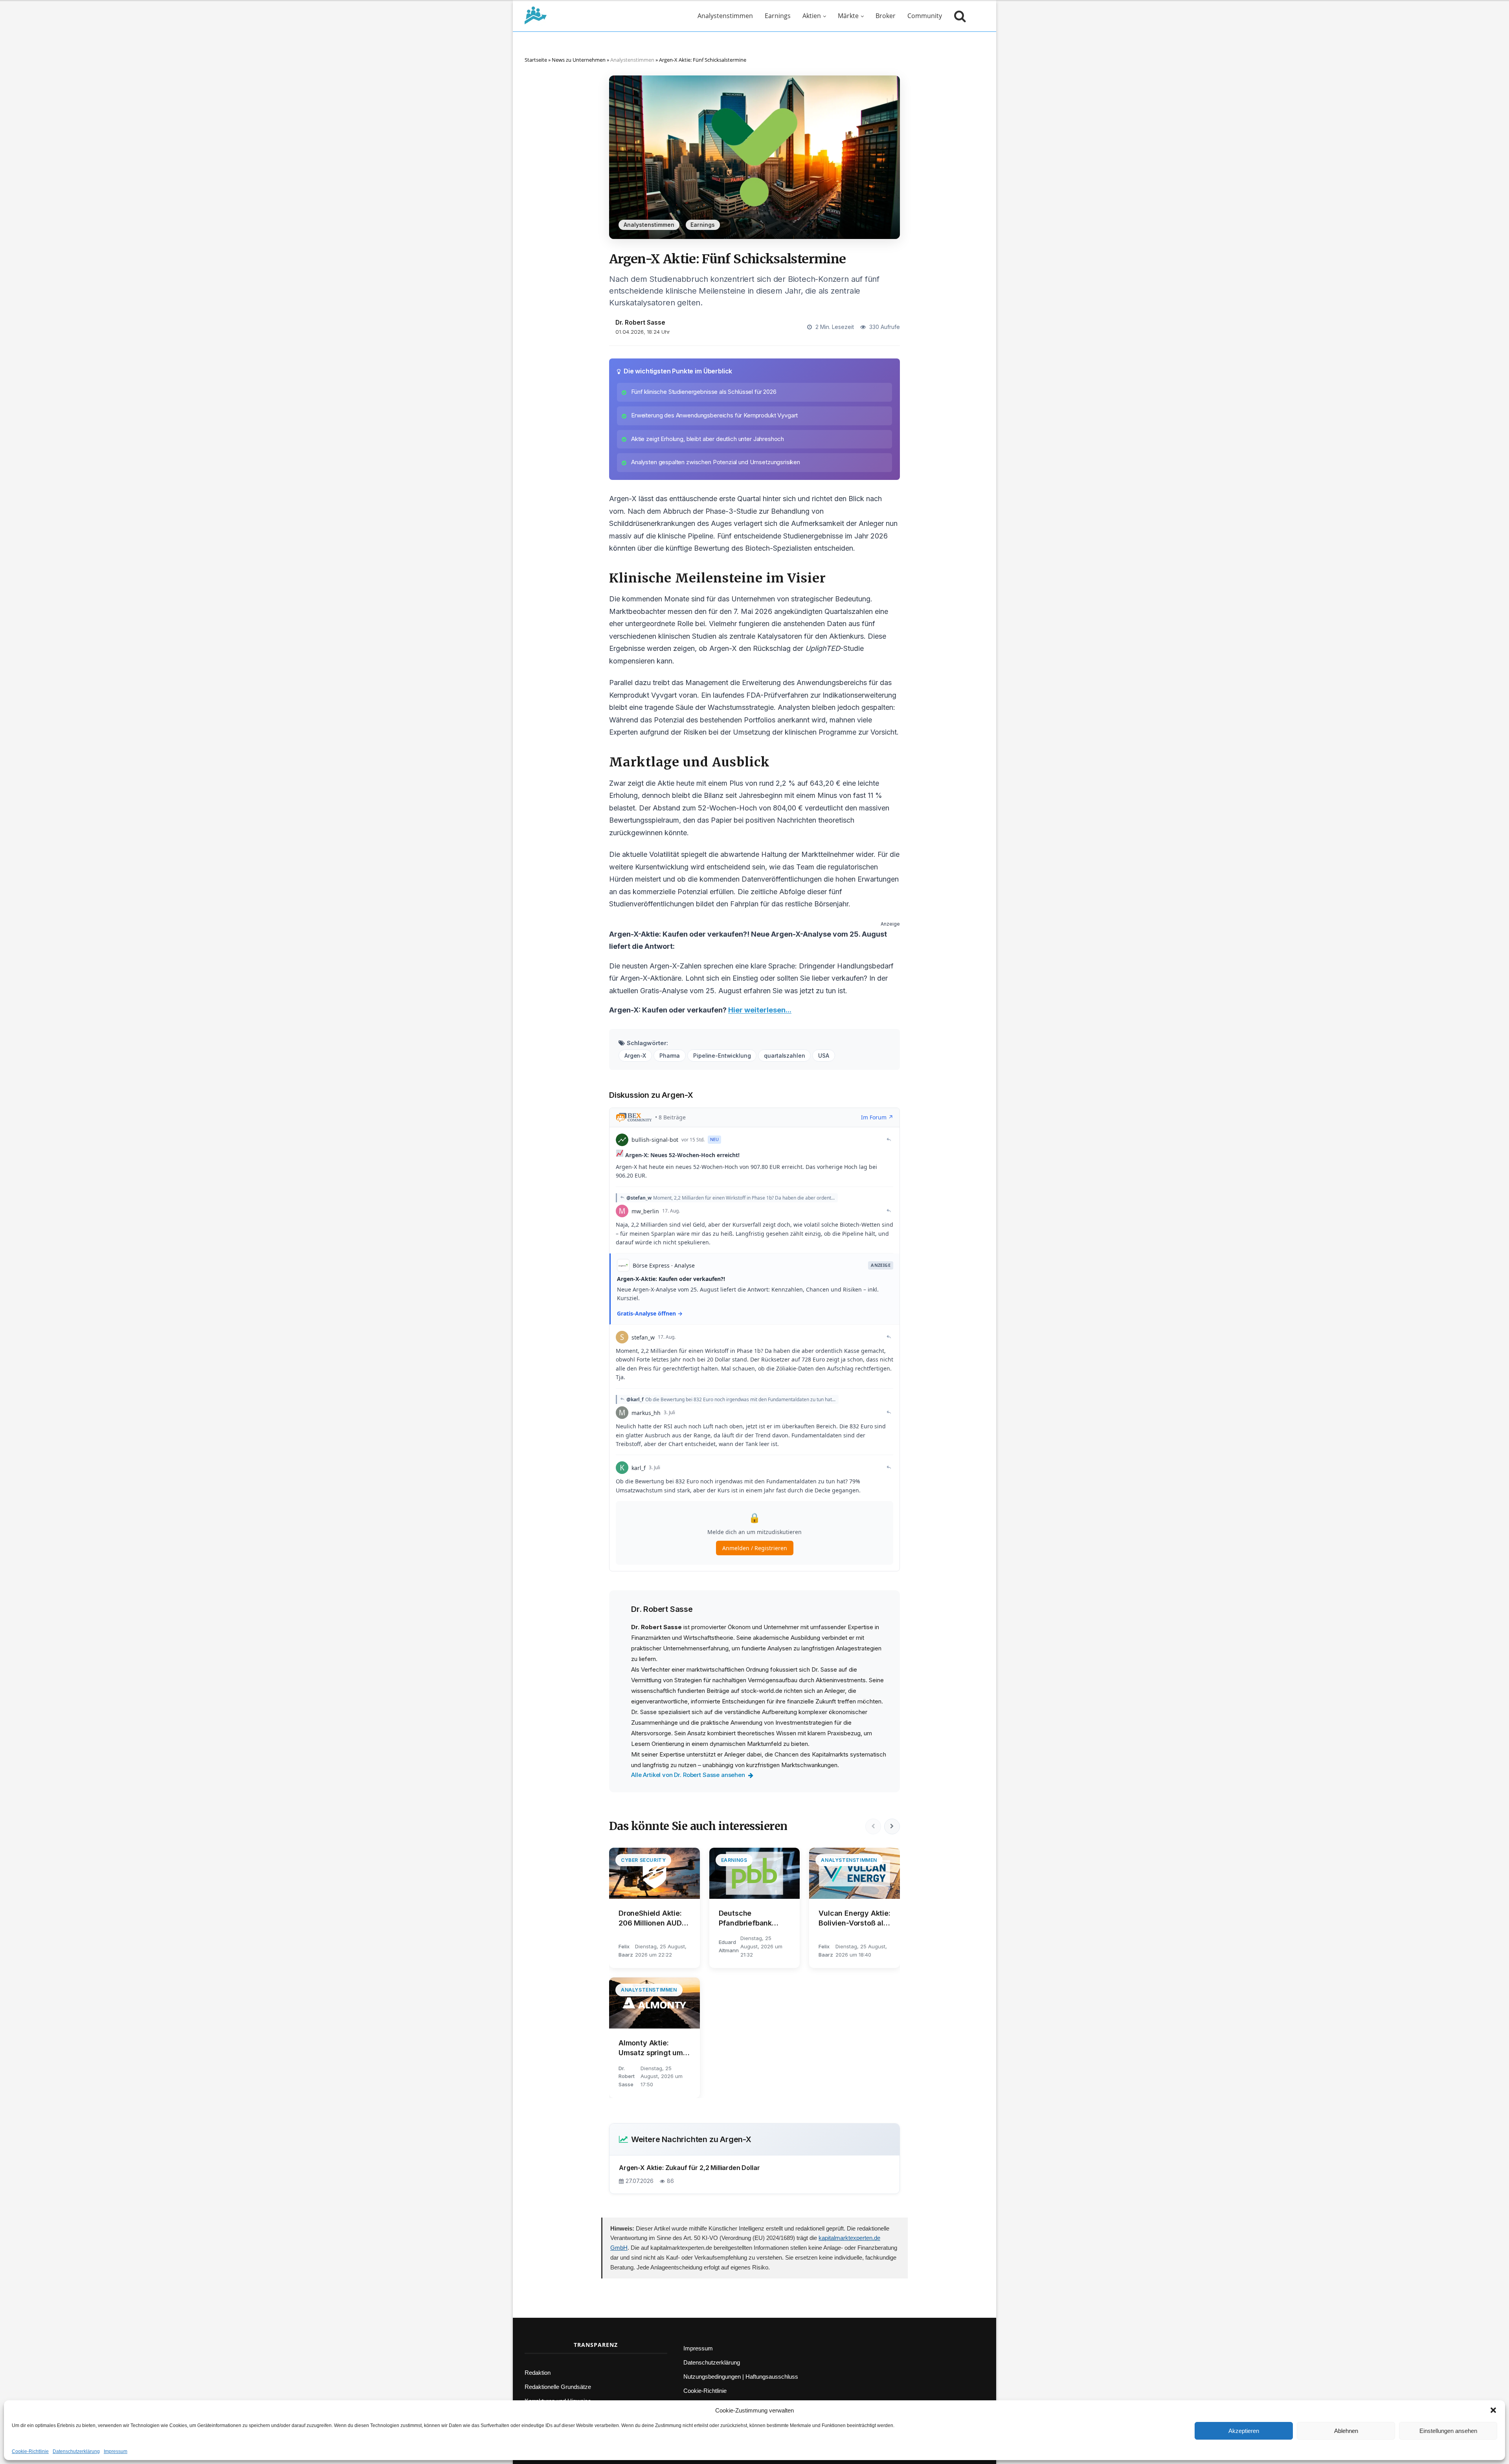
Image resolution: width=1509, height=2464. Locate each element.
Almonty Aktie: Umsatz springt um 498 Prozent (651, 2048)
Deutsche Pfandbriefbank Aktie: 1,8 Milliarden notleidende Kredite (753, 1918)
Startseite (536, 60)
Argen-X (635, 1056)
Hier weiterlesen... (760, 1010)
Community (925, 16)
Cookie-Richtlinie (30, 2451)
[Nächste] (892, 1826)
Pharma (670, 1056)
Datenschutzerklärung (76, 2451)
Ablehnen (1346, 2431)
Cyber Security (643, 1860)
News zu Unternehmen (579, 60)
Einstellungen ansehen (1448, 2431)
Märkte (848, 16)
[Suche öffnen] (958, 16)
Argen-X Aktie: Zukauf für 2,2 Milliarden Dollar (689, 2168)
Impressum (116, 2451)
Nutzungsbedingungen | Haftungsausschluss (741, 2377)
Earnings (778, 16)
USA (824, 1056)
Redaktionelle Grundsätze (558, 2387)
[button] (1493, 2410)
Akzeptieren (1244, 2431)
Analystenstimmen (725, 16)
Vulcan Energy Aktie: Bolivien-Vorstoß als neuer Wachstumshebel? (854, 1918)
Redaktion (538, 2373)
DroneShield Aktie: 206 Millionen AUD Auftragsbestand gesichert (650, 1918)
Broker (886, 16)
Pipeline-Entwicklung (722, 1056)
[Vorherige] (873, 1826)
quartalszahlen (784, 1056)
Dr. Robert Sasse (640, 322)
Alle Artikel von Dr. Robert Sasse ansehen (688, 1775)
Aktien (812, 16)
